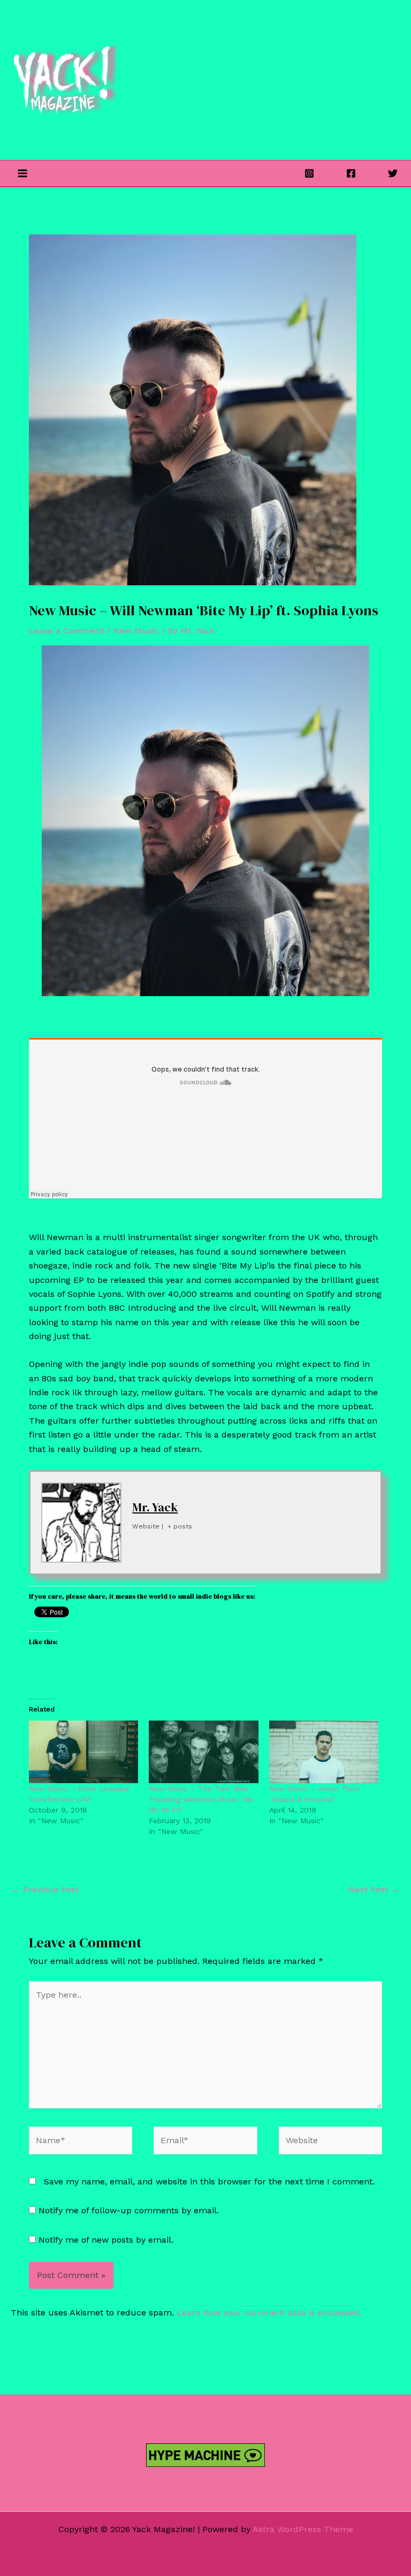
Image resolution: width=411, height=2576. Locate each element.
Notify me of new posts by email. (106, 2240)
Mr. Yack (155, 1507)
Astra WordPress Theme (303, 2529)
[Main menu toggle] (22, 173)
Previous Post (45, 1889)
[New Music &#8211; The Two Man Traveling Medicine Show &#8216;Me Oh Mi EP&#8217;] (203, 1752)
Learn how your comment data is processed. (269, 2313)
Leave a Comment (67, 630)
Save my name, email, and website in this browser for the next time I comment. (209, 2181)
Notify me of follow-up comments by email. (129, 2210)
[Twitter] (393, 173)
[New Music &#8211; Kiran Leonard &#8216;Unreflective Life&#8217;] (83, 1752)
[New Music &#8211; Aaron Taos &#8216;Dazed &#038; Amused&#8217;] (324, 1752)
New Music (136, 630)
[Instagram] (309, 173)
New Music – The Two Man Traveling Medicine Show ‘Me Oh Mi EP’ (201, 1799)
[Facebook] (351, 173)
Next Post (374, 1889)
